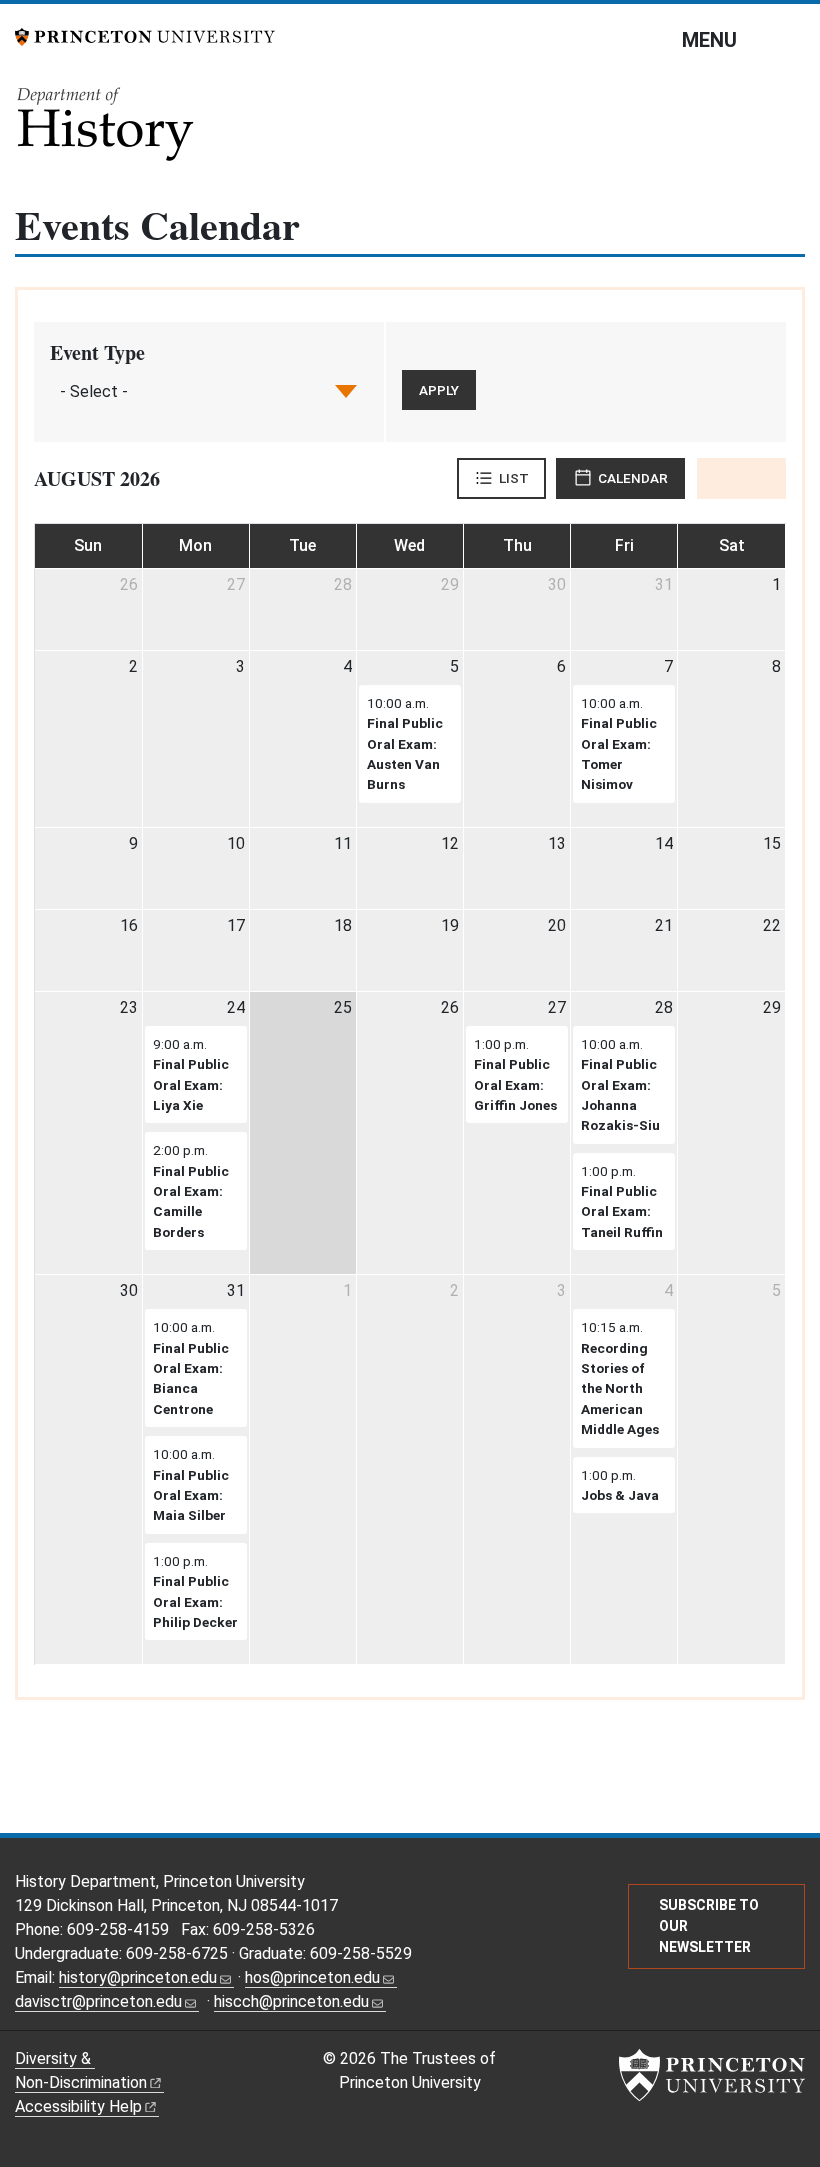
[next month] (763, 478)
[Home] (107, 130)
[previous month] (719, 478)
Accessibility (78, 2106)
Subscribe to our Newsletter (709, 1926)
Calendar (633, 478)
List (514, 478)
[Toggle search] (792, 39)
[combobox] (96, 391)
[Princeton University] (145, 35)
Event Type (97, 352)
